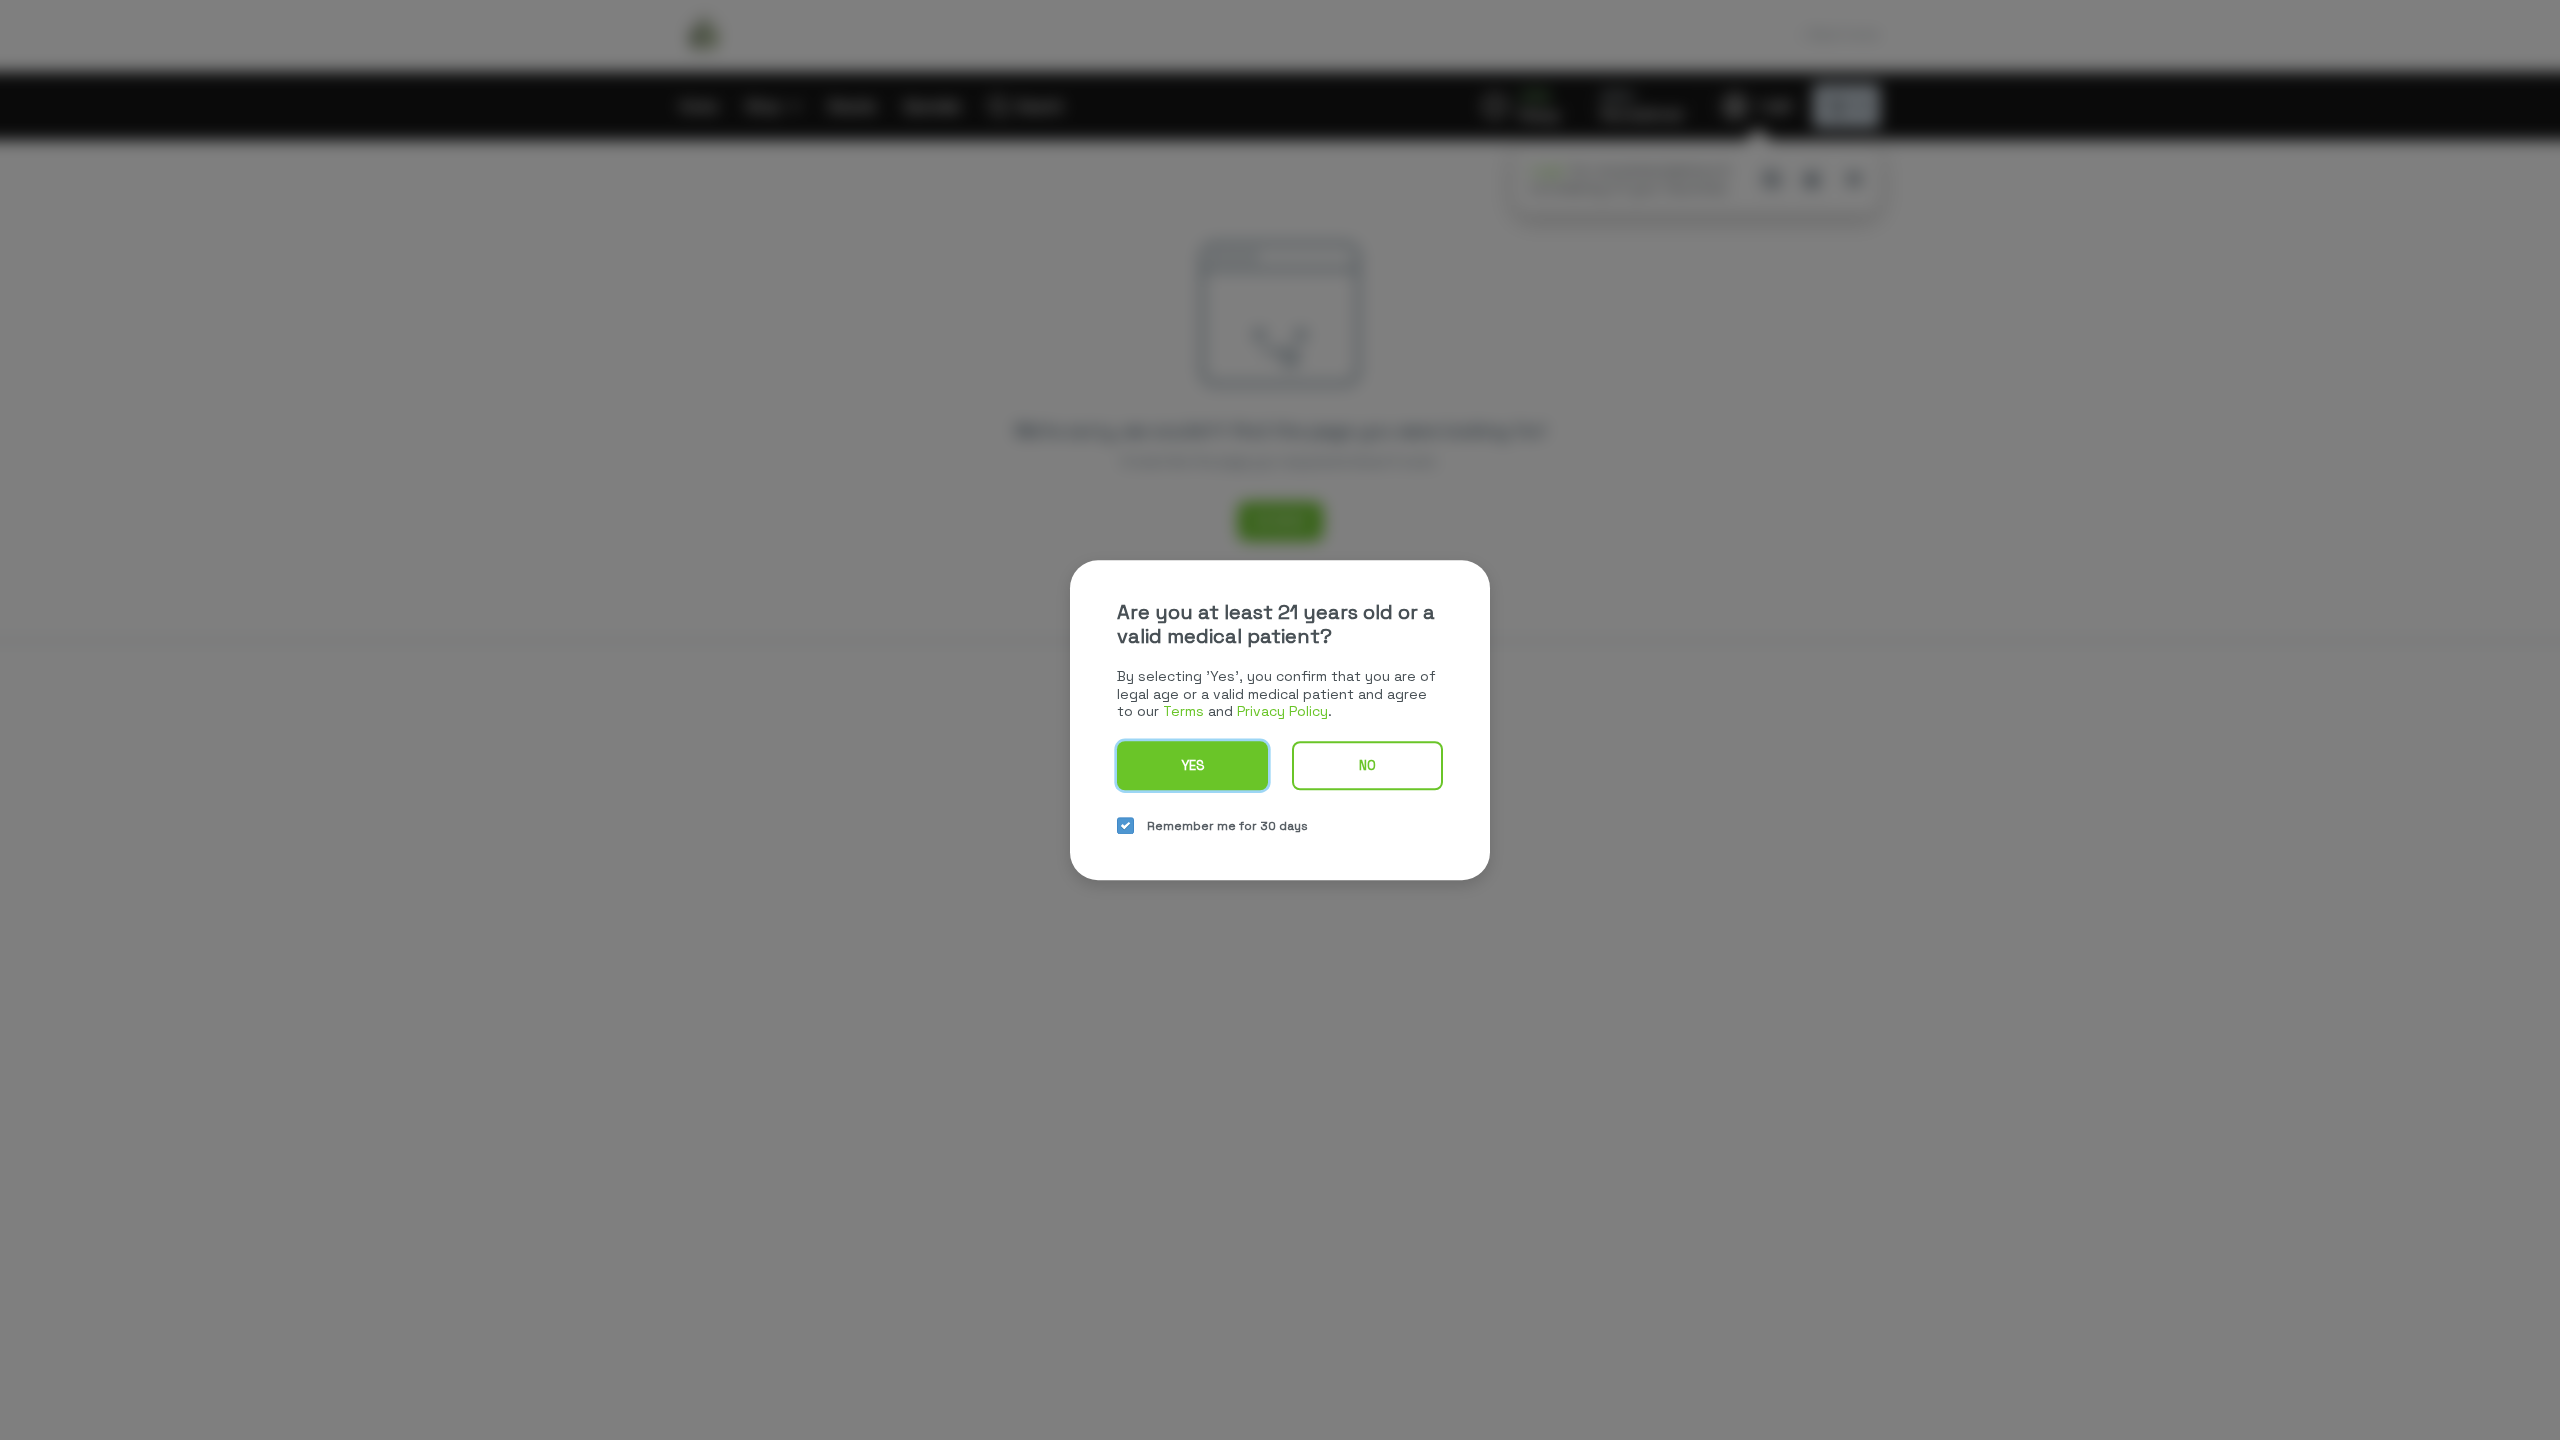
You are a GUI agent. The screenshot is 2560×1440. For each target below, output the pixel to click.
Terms (1183, 711)
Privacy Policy (1282, 711)
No (1367, 765)
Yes (1193, 765)
